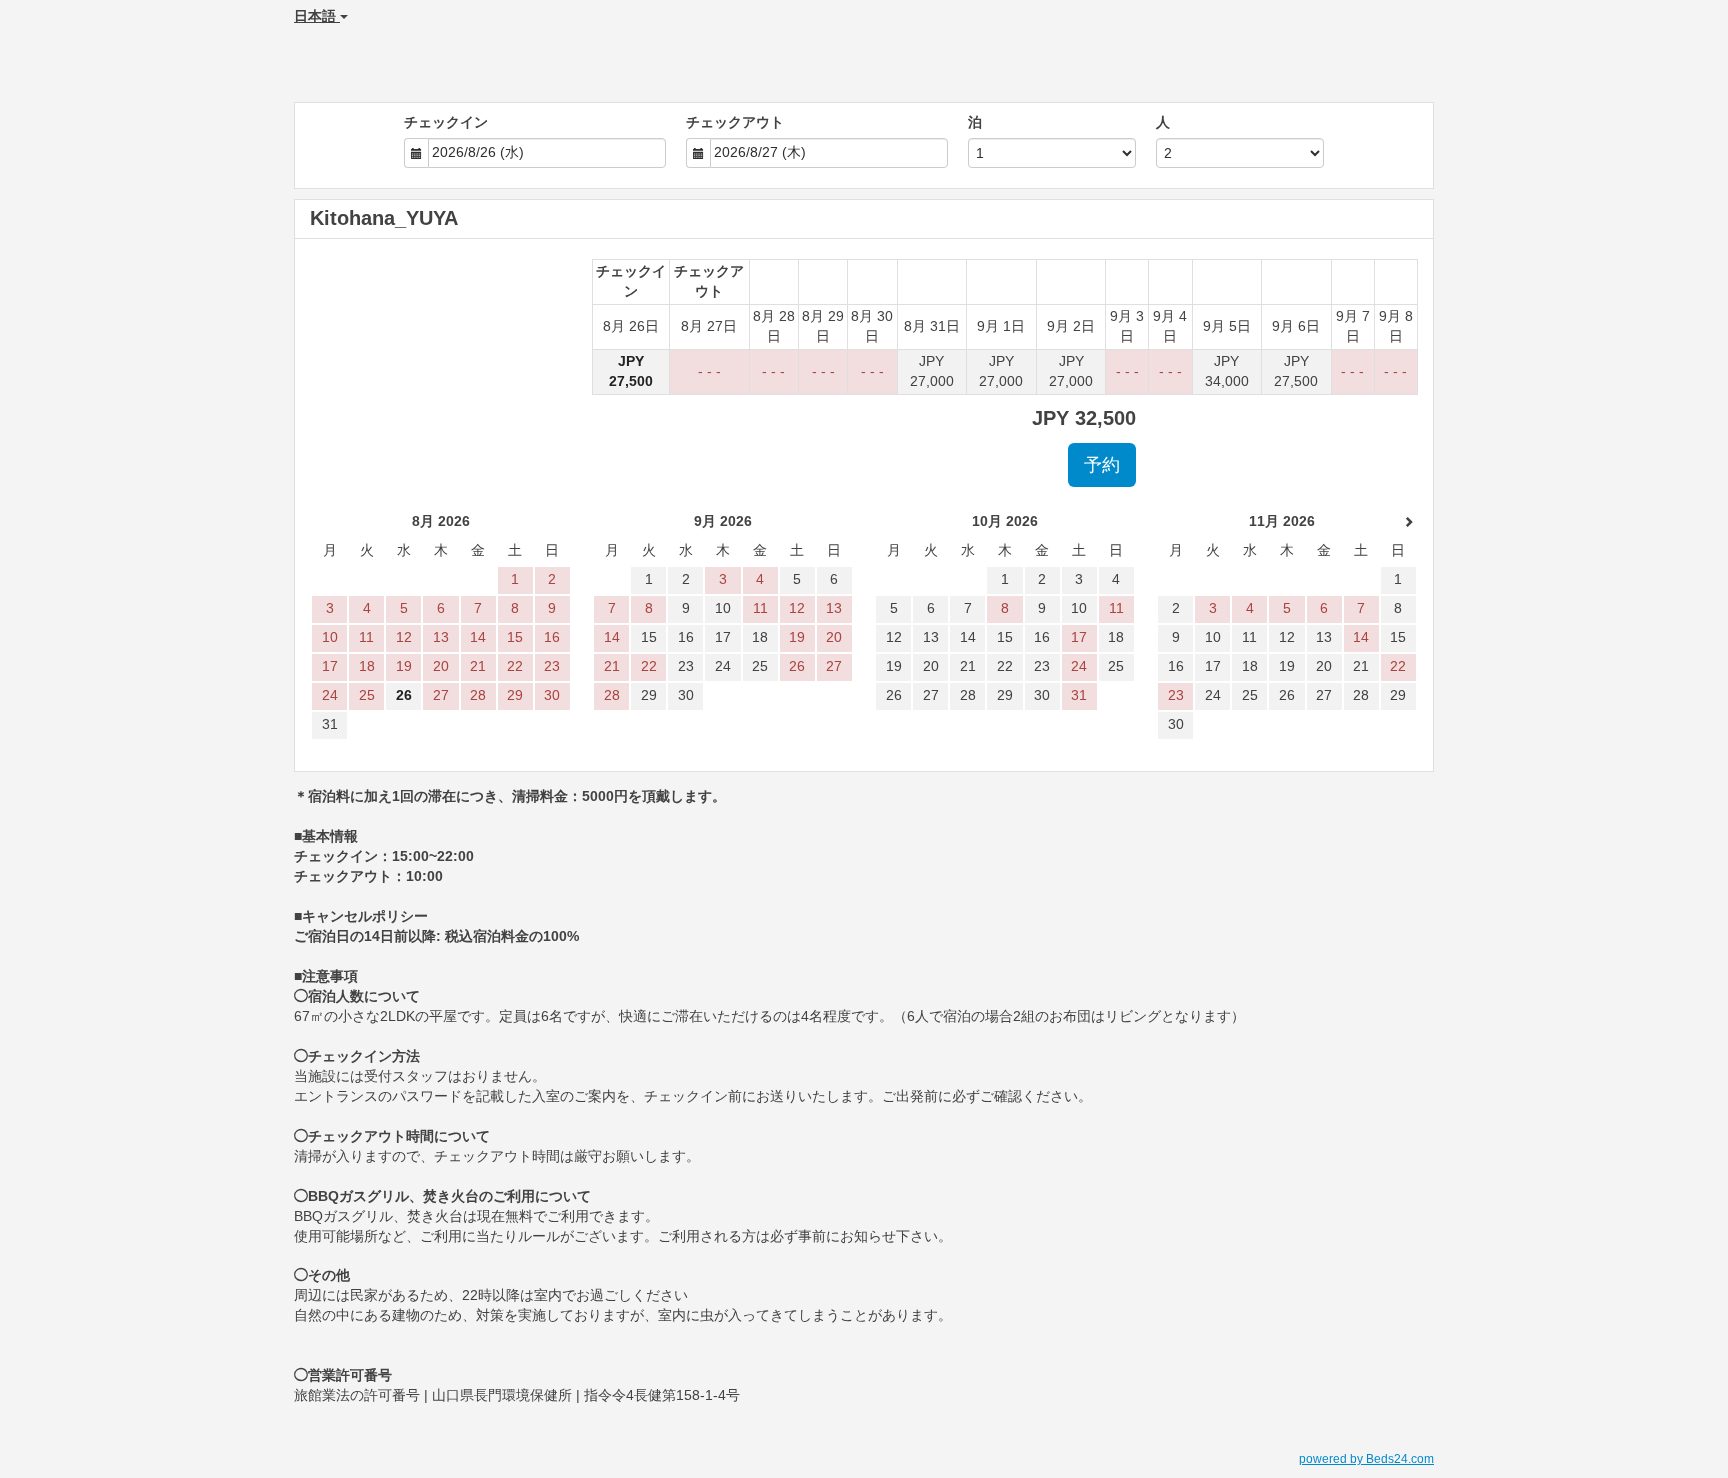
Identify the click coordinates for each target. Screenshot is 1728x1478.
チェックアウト (735, 122)
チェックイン (446, 122)
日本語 (317, 16)
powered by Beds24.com (1366, 1459)
